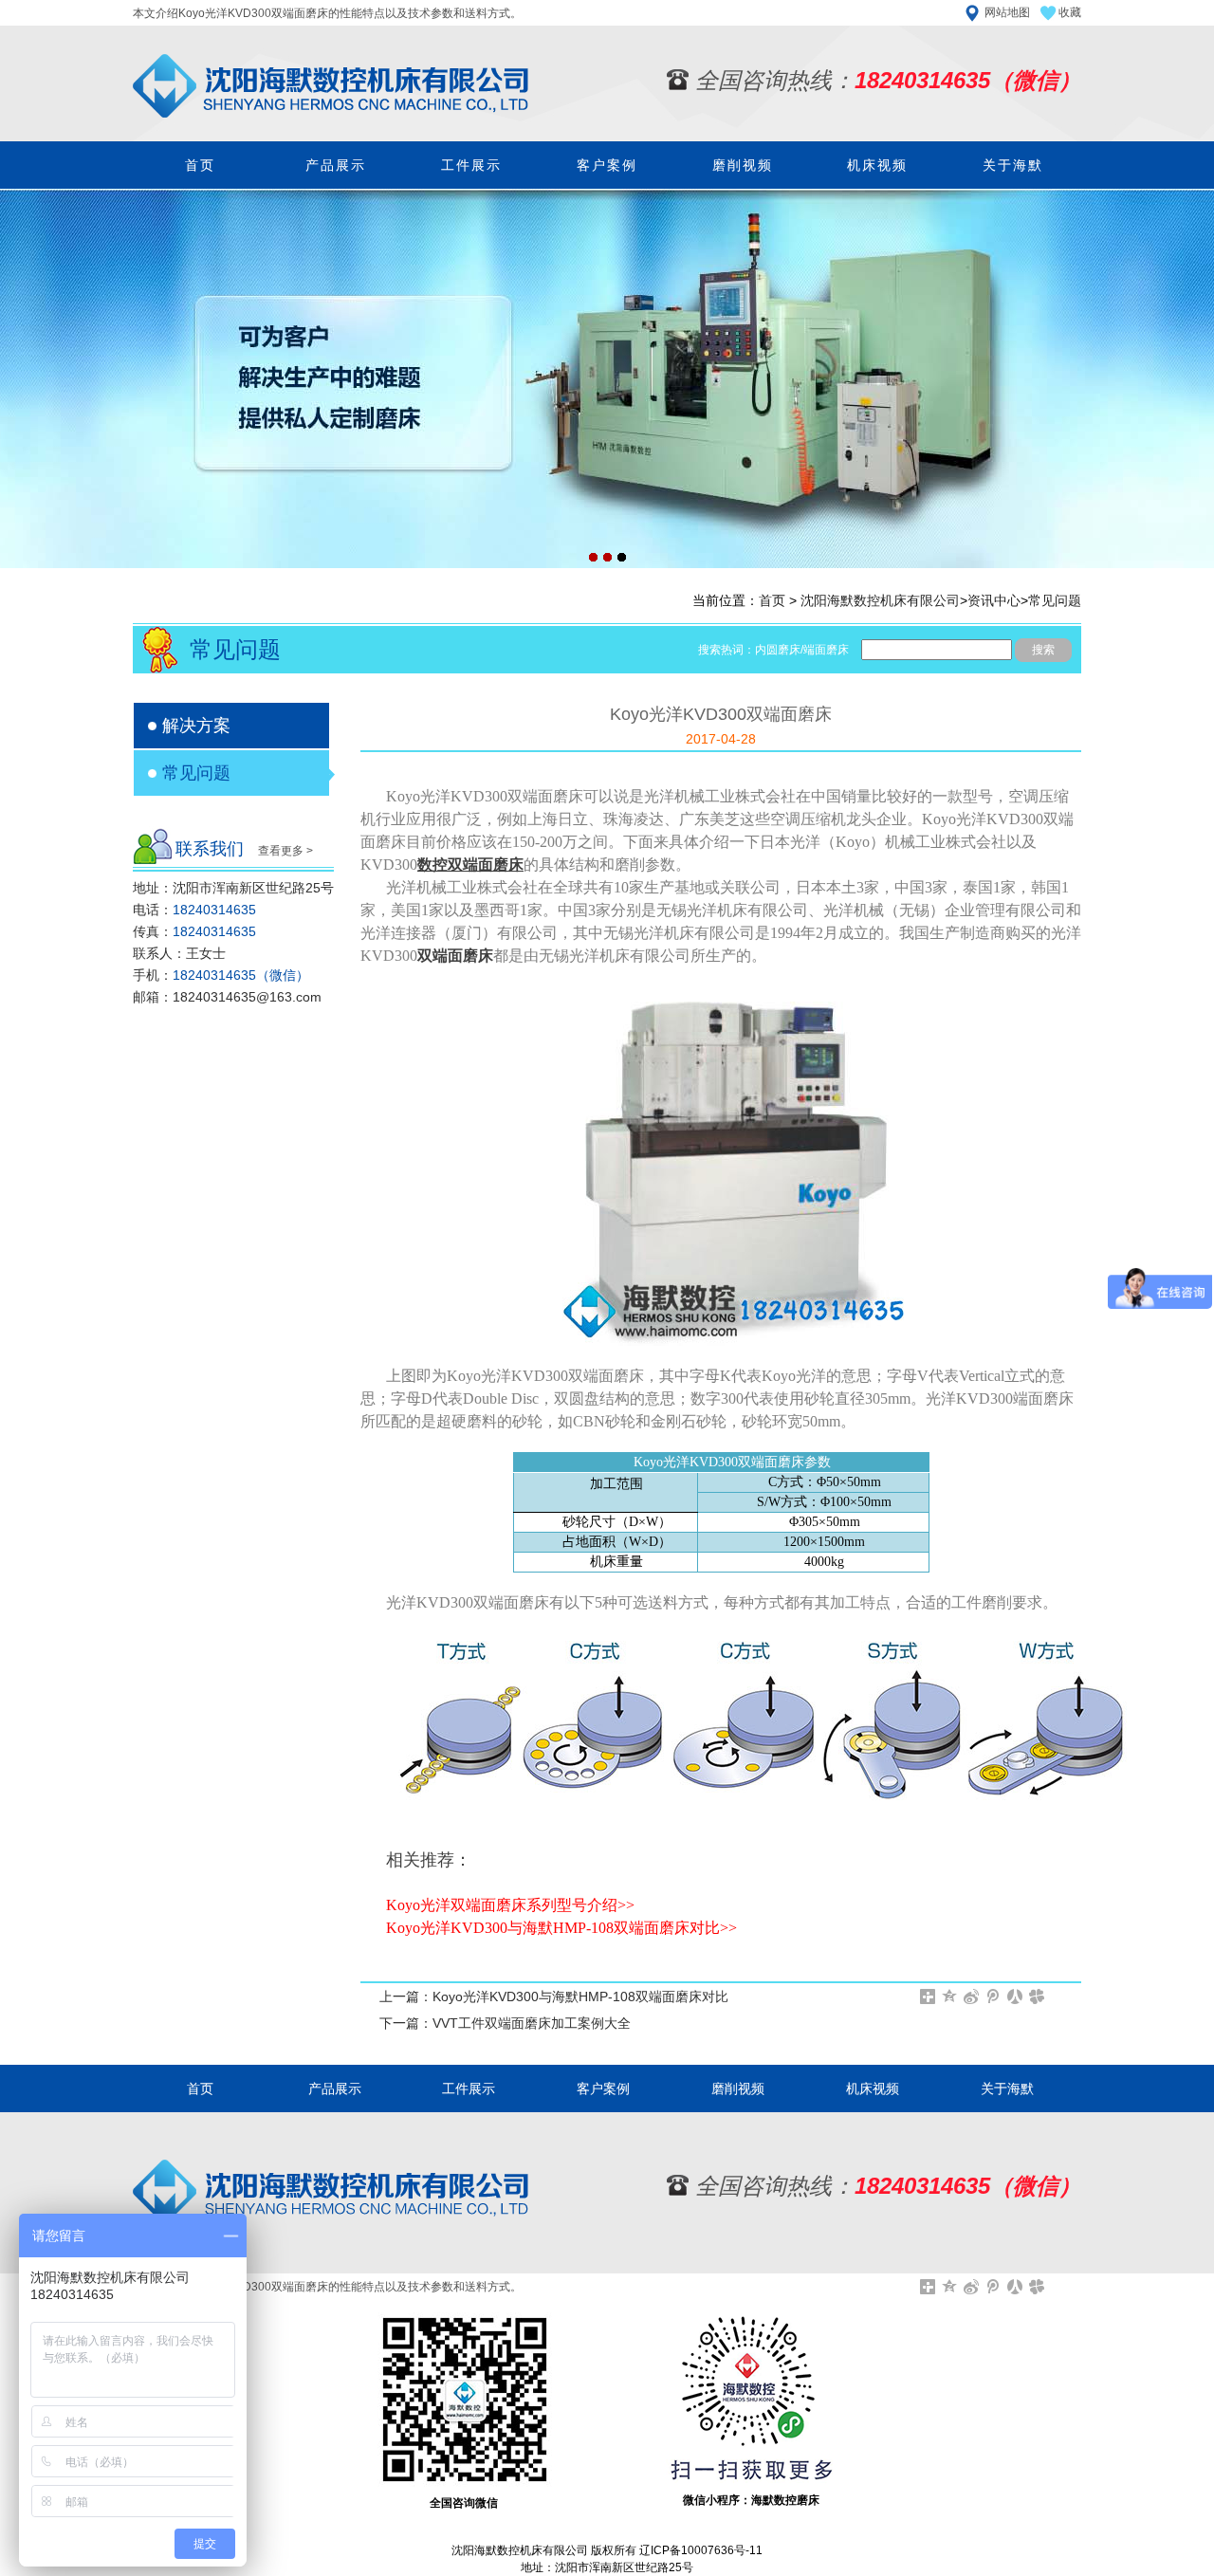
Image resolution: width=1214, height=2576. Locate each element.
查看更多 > (285, 851)
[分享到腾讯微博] (993, 1996)
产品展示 (336, 165)
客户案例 (607, 165)
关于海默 (1013, 165)
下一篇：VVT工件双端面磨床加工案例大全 (505, 2023)
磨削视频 (743, 165)
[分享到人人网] (1015, 1996)
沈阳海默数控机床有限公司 (880, 600)
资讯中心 (994, 600)
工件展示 (471, 165)
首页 (200, 165)
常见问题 (1055, 600)
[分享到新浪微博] (972, 1996)
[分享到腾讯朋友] (1037, 1996)
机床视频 (877, 165)
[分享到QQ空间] (950, 1996)
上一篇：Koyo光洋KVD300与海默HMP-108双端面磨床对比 (554, 1996)
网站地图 (1007, 12)
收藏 (1070, 12)
